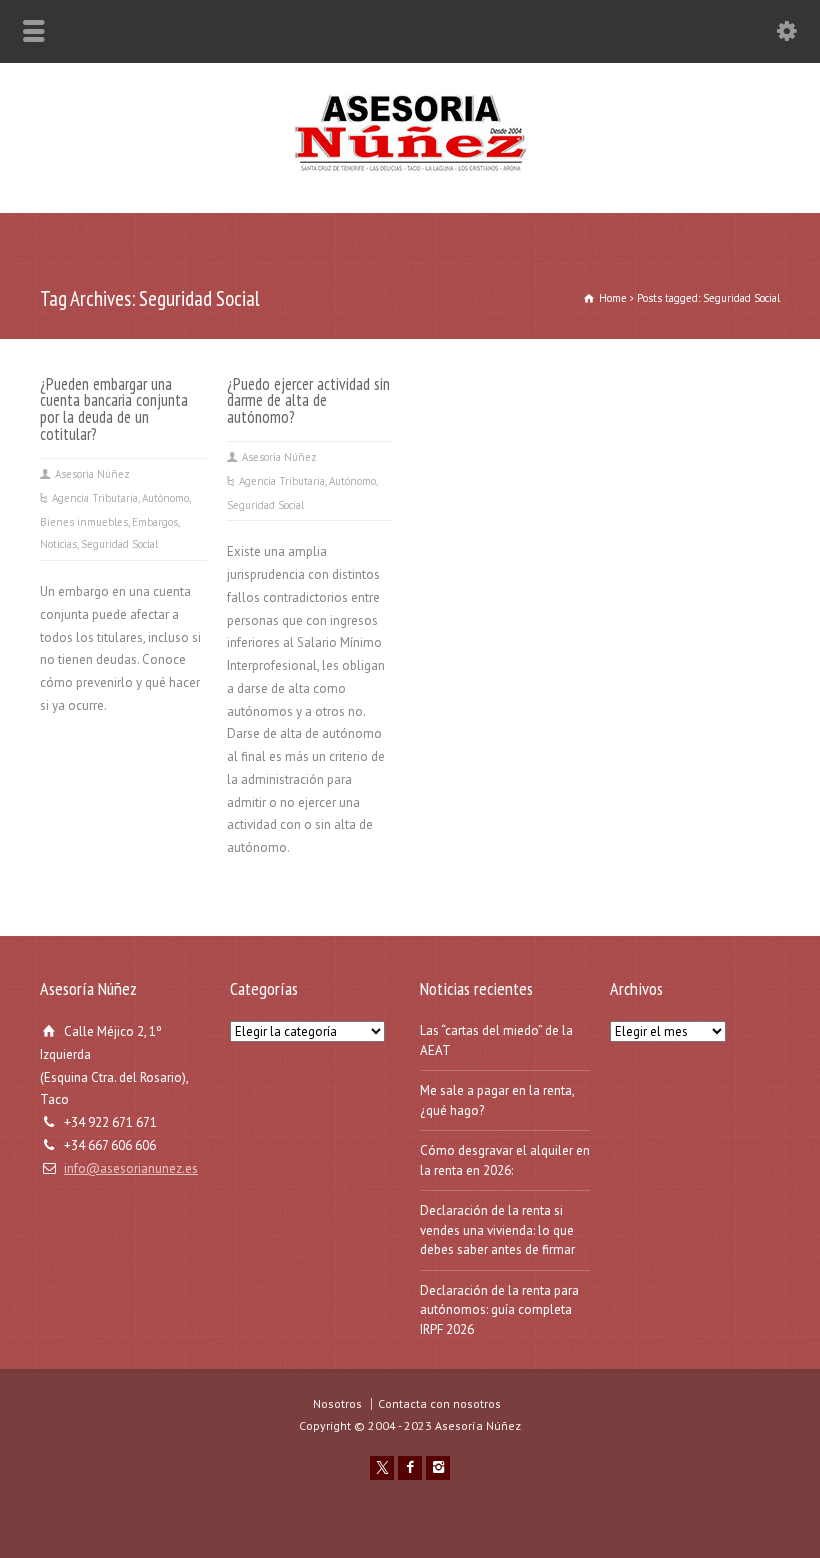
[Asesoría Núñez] (410, 170)
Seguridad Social (119, 544)
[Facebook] (410, 1468)
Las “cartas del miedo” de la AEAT (496, 1040)
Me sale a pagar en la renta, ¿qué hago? (497, 1100)
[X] (382, 1468)
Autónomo (165, 498)
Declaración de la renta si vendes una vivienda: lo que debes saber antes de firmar (497, 1230)
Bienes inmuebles (84, 522)
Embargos (155, 522)
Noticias (58, 544)
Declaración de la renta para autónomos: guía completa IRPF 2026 (499, 1310)
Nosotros (337, 1403)
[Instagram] (438, 1468)
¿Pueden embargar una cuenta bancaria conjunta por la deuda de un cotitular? (114, 409)
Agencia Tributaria (95, 498)
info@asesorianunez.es (131, 1168)
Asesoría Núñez (92, 474)
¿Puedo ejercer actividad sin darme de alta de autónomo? (308, 401)
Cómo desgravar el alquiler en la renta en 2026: (505, 1160)
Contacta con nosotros (439, 1403)
